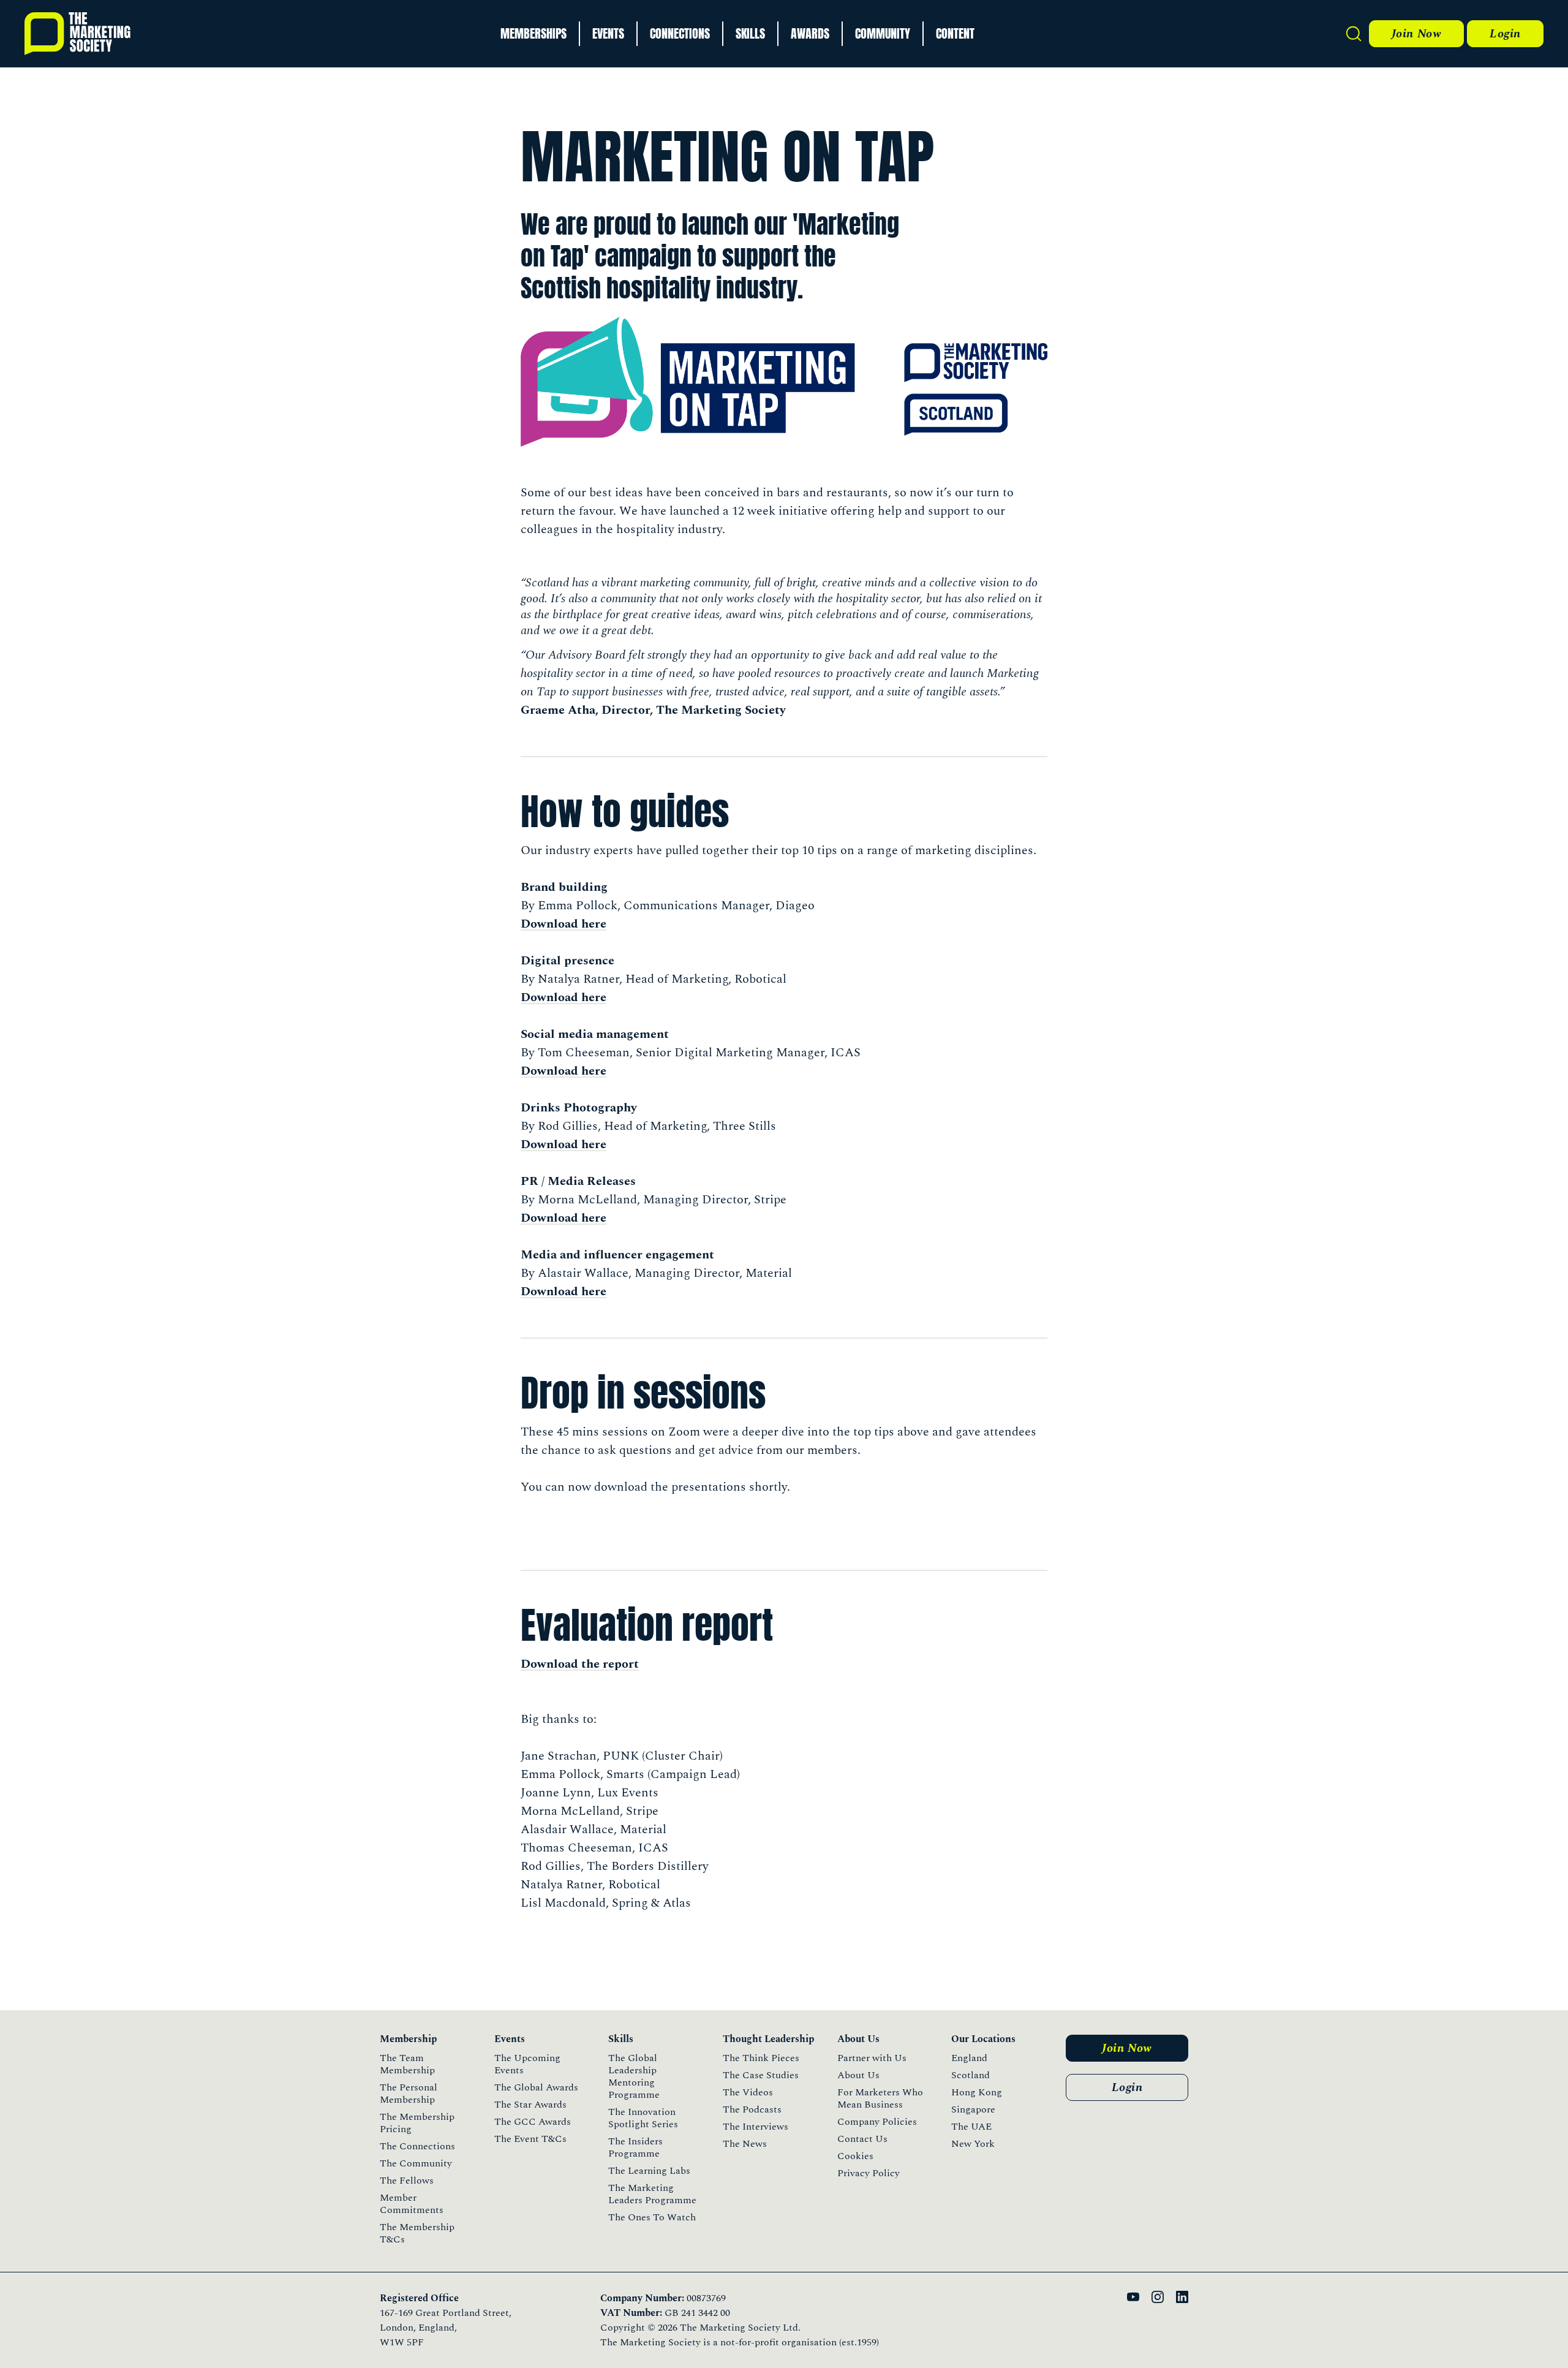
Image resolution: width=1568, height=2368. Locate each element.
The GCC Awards (533, 2122)
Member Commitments (412, 2204)
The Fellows (407, 2181)
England (969, 2058)
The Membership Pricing (417, 2123)
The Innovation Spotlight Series (643, 2118)
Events (608, 33)
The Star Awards (530, 2105)
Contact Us (862, 2139)
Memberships (533, 33)
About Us (858, 2075)
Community (883, 33)
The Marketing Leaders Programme (652, 2194)
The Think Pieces (761, 2058)
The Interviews (756, 2127)
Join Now (1416, 34)
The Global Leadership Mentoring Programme (634, 2076)
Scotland (971, 2075)
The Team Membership (407, 2064)
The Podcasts (752, 2109)
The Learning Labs (649, 2171)
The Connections (417, 2146)
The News (745, 2144)
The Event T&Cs (530, 2139)
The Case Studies (761, 2075)
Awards (810, 33)
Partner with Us (872, 2058)
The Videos (748, 2092)
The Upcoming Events (527, 2064)
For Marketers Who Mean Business (880, 2098)
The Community (416, 2163)
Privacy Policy (869, 2173)
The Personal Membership (409, 2094)
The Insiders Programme (635, 2147)
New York (973, 2144)
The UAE (971, 2127)
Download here (563, 924)
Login (1505, 34)
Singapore (973, 2109)
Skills (750, 33)
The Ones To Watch (652, 2217)
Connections (680, 33)
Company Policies (877, 2122)
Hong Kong (977, 2092)
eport (624, 1664)
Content (955, 33)
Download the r (564, 1664)
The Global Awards (536, 2087)
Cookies (855, 2156)
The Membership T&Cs (417, 2233)
